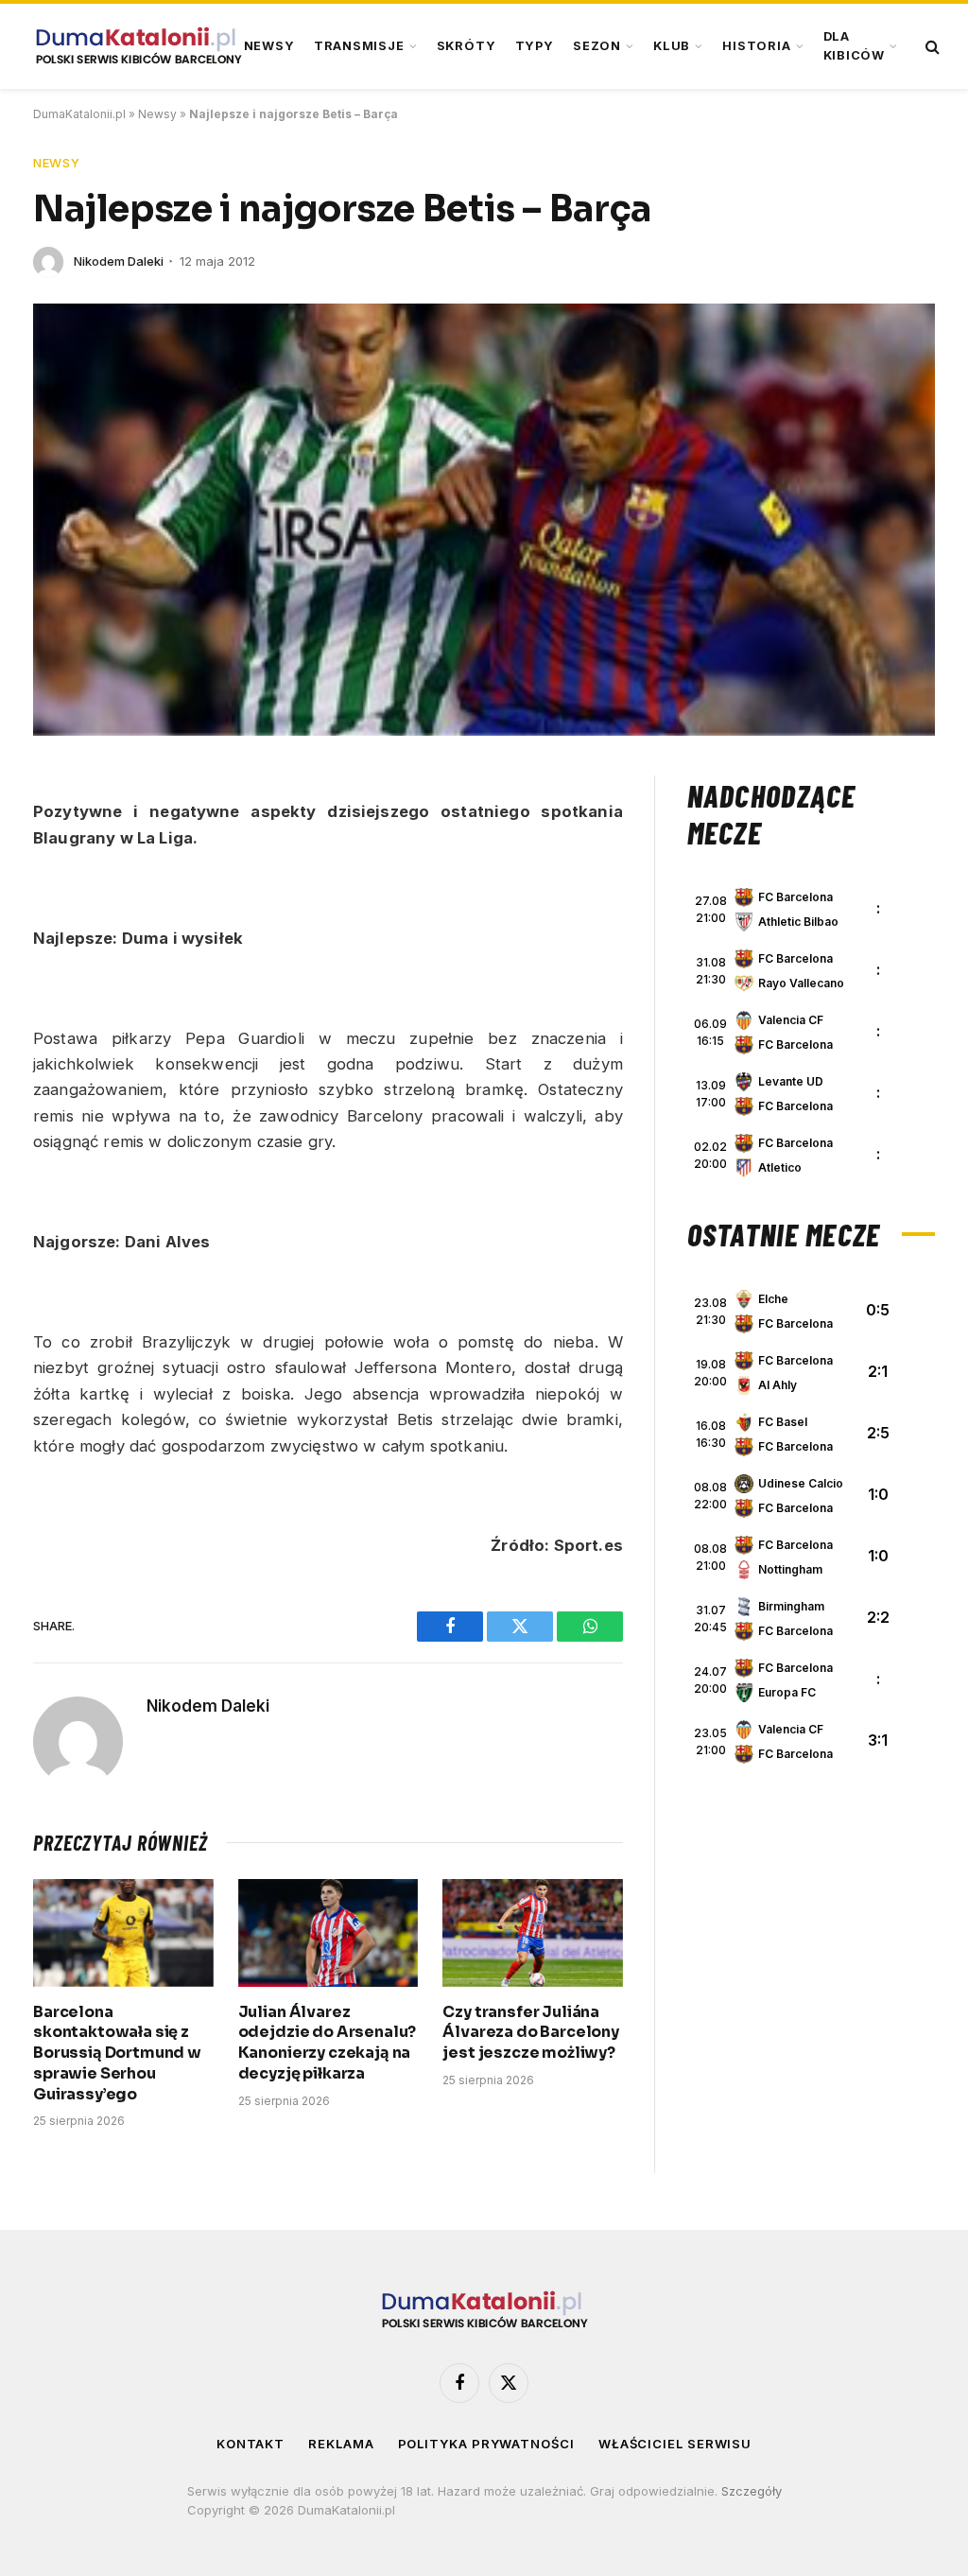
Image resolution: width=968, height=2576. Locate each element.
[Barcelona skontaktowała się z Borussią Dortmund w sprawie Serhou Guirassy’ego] (123, 1932)
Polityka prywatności (486, 2444)
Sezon (597, 46)
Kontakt (251, 2444)
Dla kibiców (854, 46)
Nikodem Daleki (119, 261)
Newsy (269, 46)
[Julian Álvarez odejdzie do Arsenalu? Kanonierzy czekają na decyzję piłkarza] (328, 1932)
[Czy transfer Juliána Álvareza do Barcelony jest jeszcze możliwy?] (533, 1932)
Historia (756, 46)
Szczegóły (752, 2491)
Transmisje (359, 46)
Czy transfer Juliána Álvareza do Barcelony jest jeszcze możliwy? (531, 2033)
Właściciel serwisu (675, 2444)
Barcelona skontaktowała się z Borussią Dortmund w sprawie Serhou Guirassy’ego (117, 2053)
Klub (672, 46)
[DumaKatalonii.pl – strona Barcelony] (138, 46)
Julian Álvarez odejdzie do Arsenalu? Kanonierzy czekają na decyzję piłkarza (328, 2043)
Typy (535, 46)
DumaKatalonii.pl (79, 114)
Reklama (341, 2444)
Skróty (467, 46)
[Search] (931, 47)
